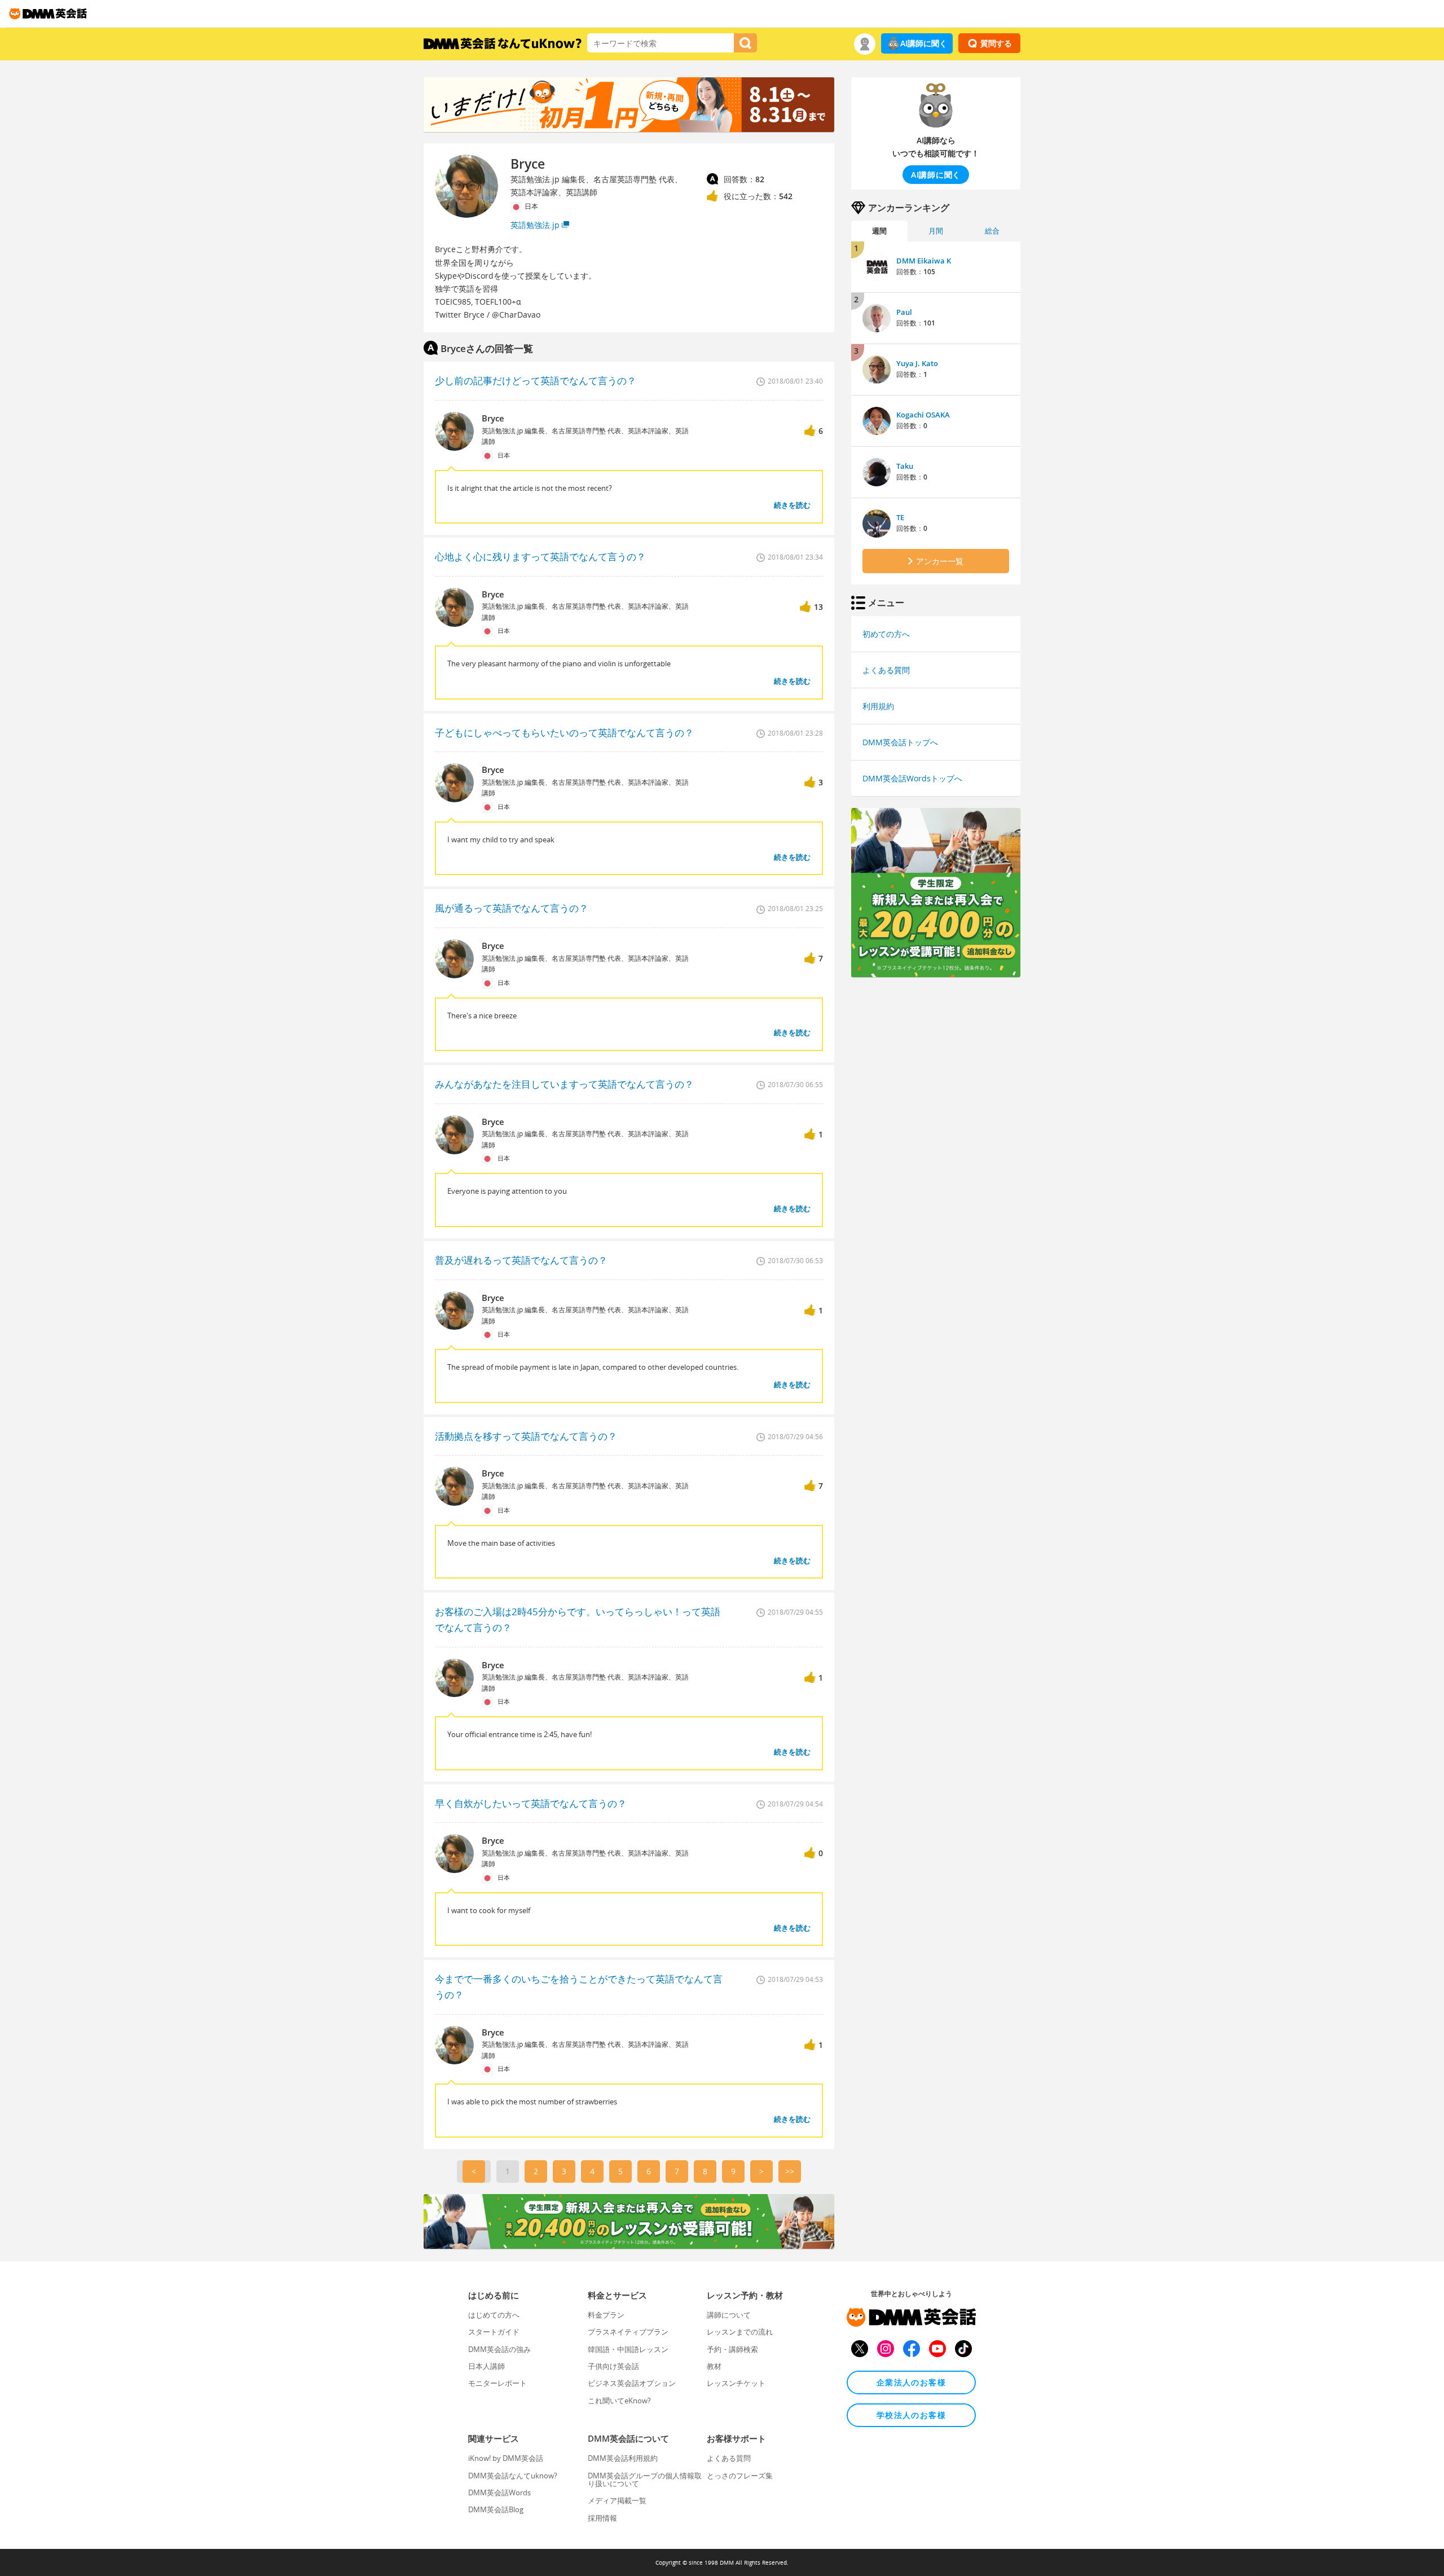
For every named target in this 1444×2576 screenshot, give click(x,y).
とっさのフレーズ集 (740, 2476)
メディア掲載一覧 (617, 2500)
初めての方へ (886, 634)
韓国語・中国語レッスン (628, 2349)
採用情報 (602, 2518)
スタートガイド (494, 2332)
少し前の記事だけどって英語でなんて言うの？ (536, 381)
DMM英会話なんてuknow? (513, 2476)
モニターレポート (498, 2383)
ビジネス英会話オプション (632, 2383)
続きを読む (792, 505)
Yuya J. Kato (917, 363)
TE (900, 517)
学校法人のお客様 (911, 2415)
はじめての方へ (494, 2315)
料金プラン (606, 2315)
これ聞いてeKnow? (619, 2401)
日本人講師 (487, 2366)
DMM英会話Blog (496, 2509)
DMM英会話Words (499, 2493)
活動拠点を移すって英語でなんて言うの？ (526, 1436)
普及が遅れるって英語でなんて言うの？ (521, 1260)
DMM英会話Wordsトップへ (912, 778)
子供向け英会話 (613, 2366)
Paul (904, 312)
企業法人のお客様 (911, 2382)
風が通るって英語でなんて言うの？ (512, 908)
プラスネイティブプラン (628, 2332)
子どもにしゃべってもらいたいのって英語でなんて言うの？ (564, 733)
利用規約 (878, 706)
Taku (905, 466)
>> (790, 2171)
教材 (714, 2366)
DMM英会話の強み (499, 2349)
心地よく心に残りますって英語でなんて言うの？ (540, 557)
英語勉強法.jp (535, 225)
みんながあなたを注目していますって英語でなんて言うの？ (564, 1084)
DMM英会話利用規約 (623, 2458)
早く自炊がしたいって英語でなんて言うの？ (531, 1803)
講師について (729, 2315)
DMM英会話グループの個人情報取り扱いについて (645, 2480)
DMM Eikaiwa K (924, 261)
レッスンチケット (736, 2383)
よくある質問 (886, 670)
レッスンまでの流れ (740, 2332)
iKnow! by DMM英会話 (506, 2458)
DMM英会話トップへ (900, 742)
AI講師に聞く (924, 43)
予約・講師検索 (732, 2349)
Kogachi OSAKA (923, 415)
